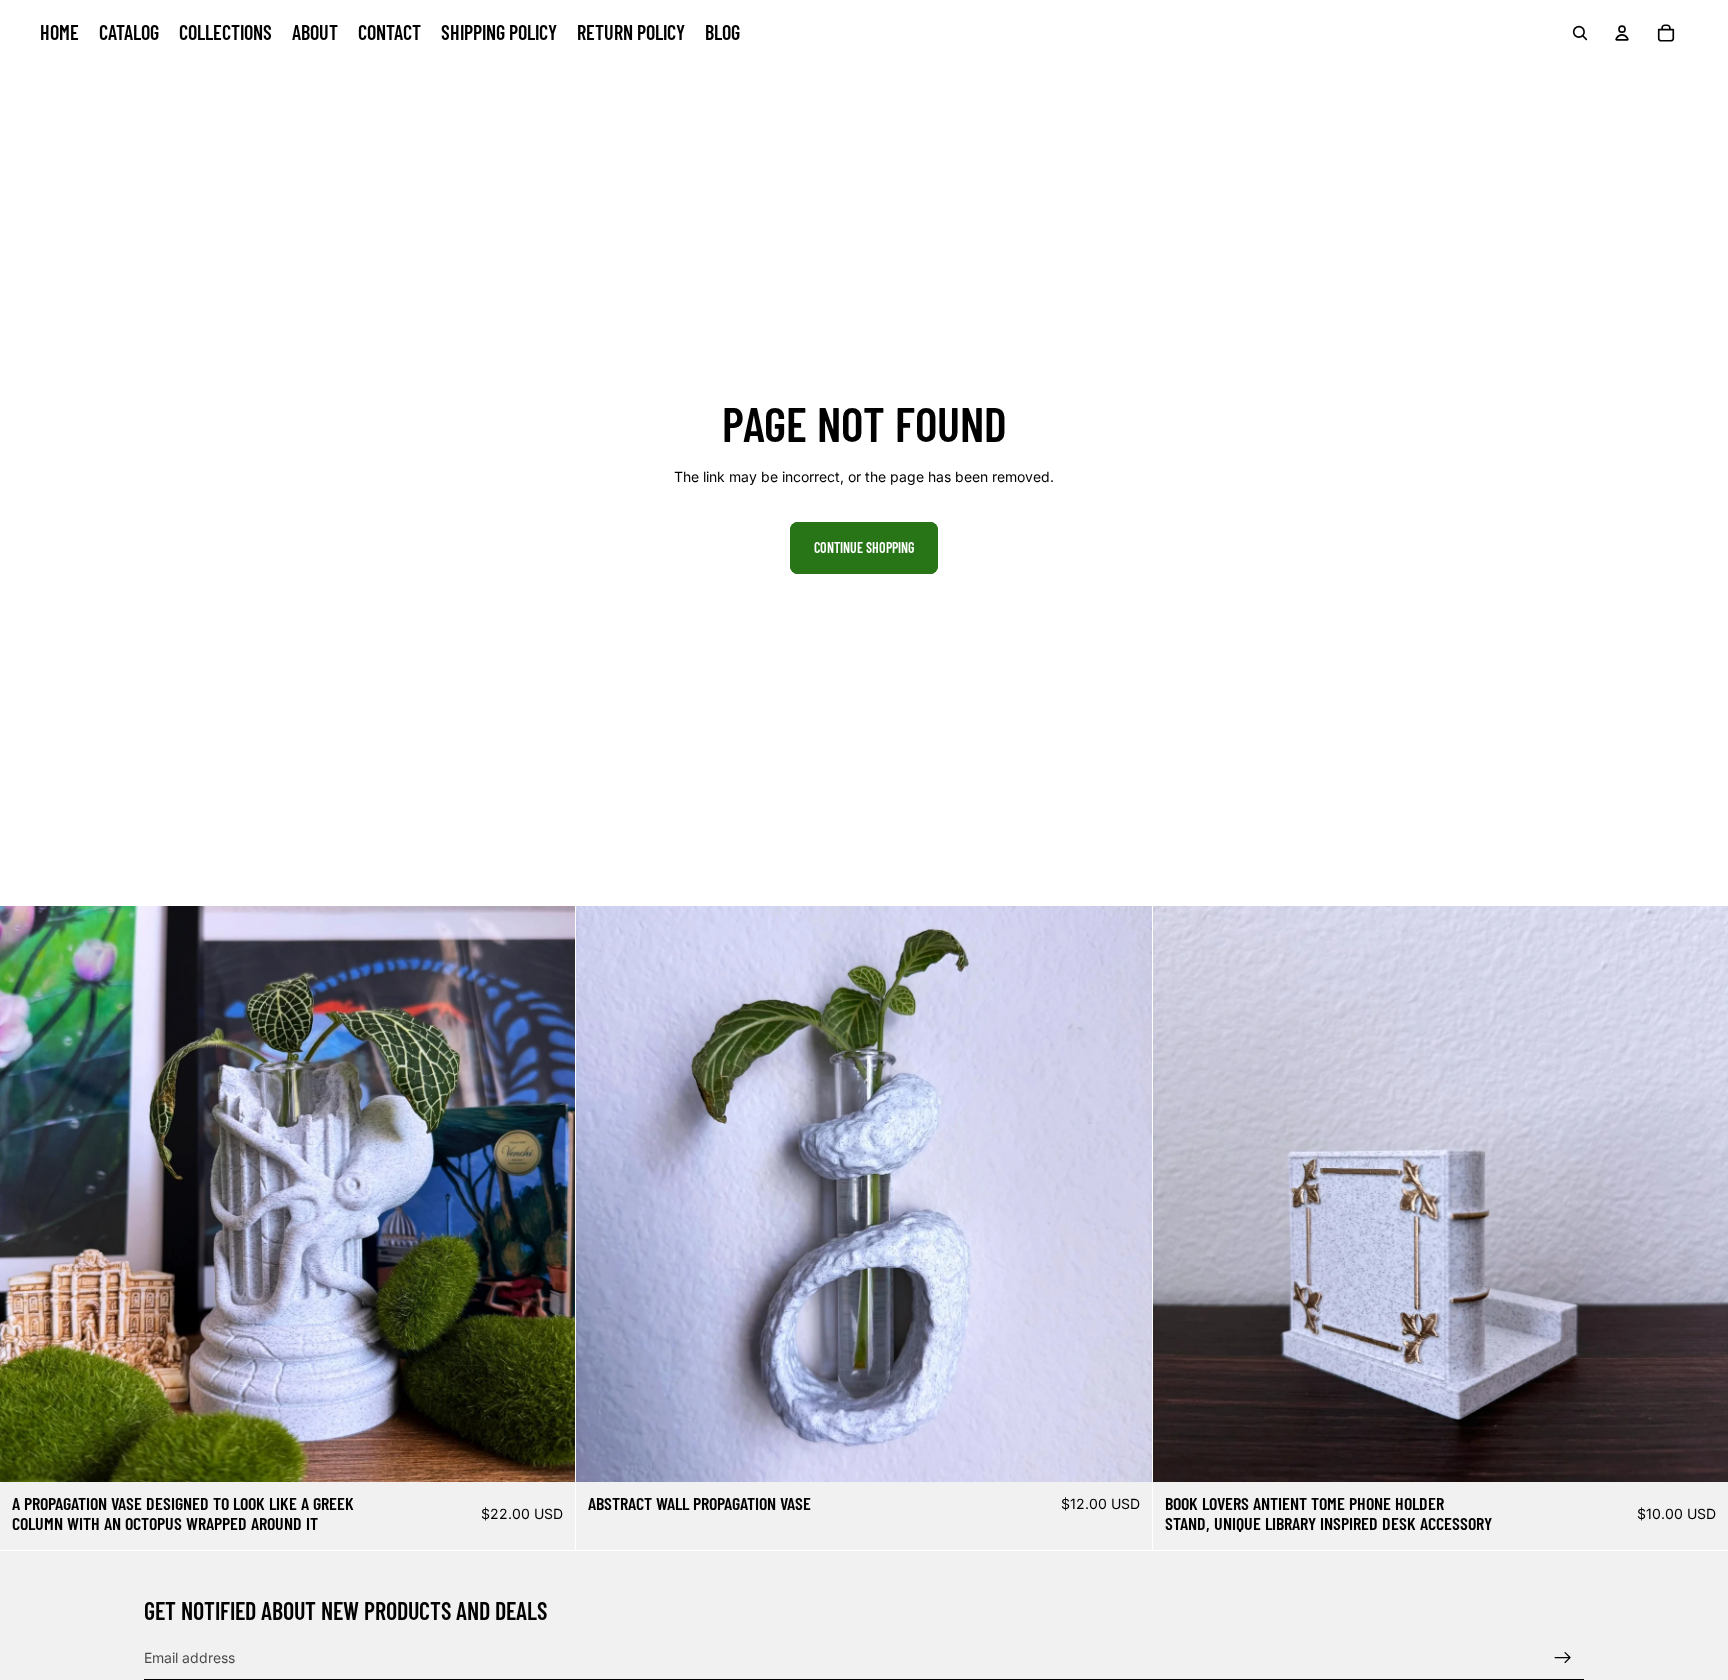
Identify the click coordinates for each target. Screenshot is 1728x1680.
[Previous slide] (30, 1194)
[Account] (1622, 33)
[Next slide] (545, 1194)
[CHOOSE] (1121, 1452)
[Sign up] (1563, 1658)
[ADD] (545, 1452)
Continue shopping (864, 547)
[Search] (1580, 33)
